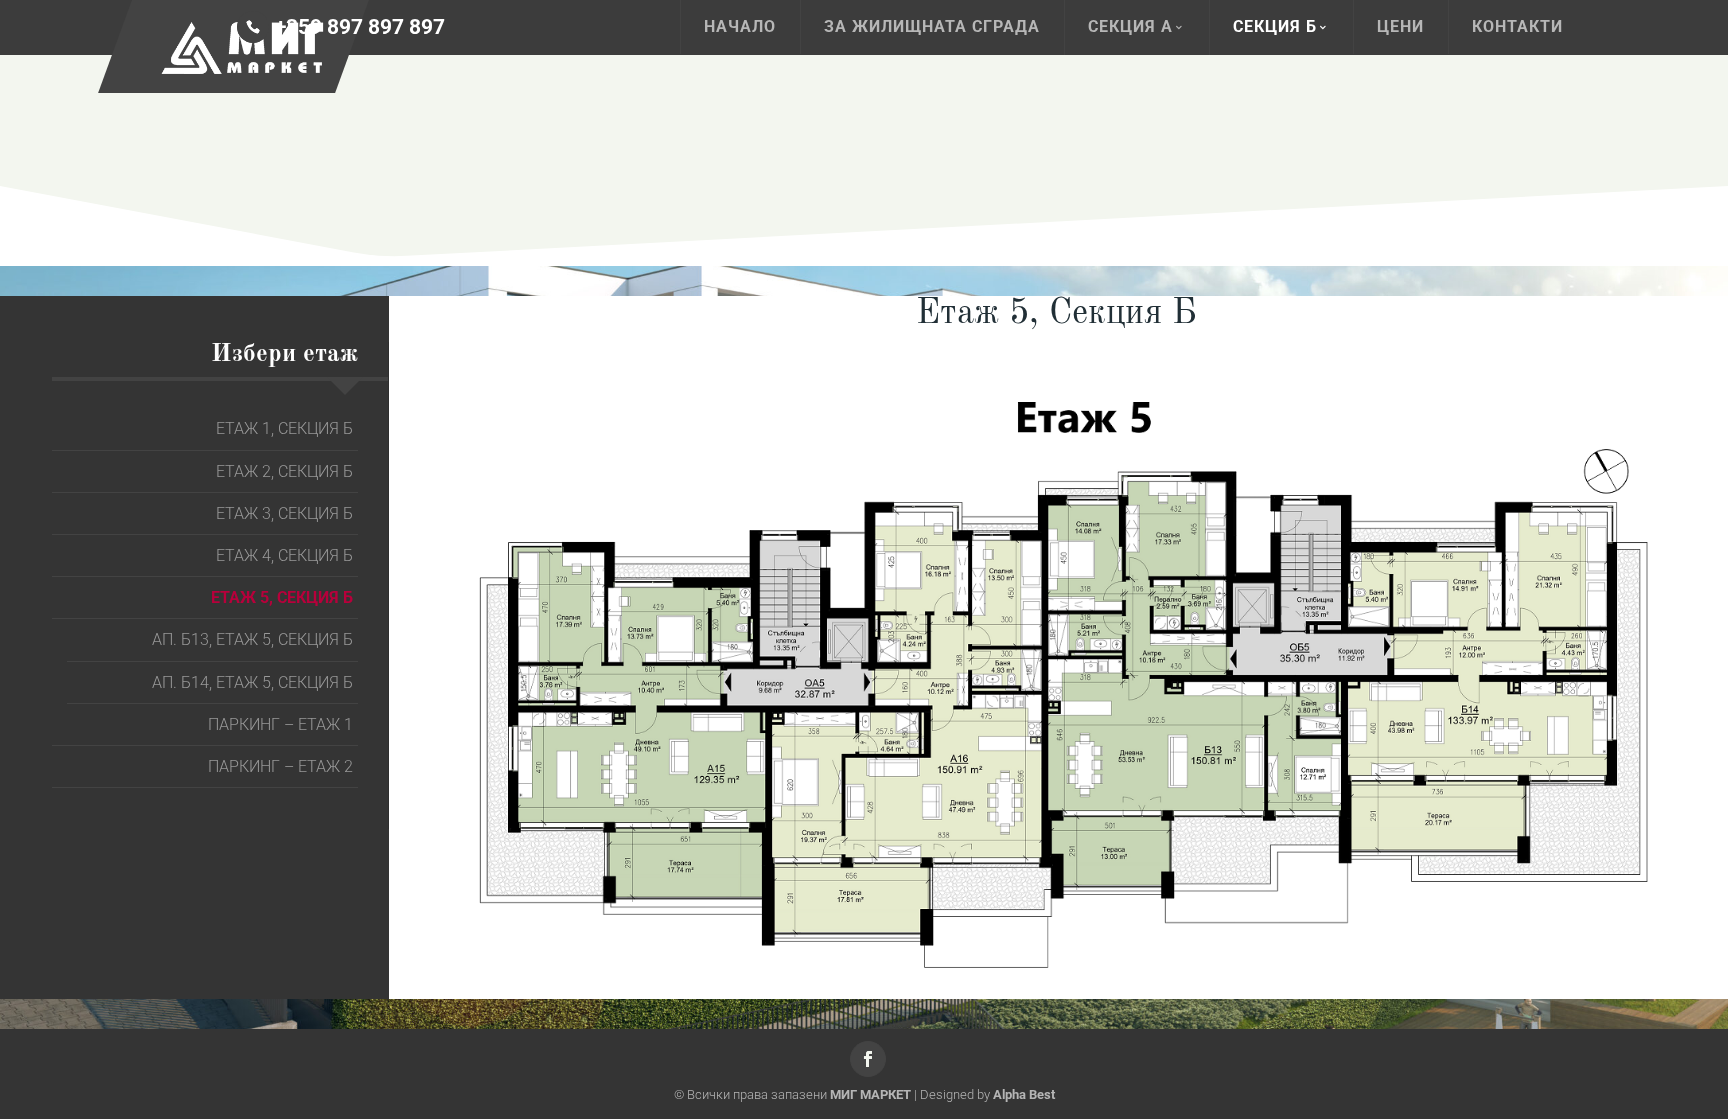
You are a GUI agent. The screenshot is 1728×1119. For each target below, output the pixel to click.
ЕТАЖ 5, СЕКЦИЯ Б (282, 597)
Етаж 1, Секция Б (284, 428)
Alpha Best (1024, 1094)
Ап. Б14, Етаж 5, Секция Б (252, 682)
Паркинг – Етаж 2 (280, 766)
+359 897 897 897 (360, 27)
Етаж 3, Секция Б (284, 513)
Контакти (1517, 26)
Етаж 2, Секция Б (284, 471)
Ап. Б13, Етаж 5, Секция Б (252, 639)
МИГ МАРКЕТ (870, 1094)
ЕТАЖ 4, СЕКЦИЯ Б (284, 555)
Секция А (1130, 26)
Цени (1400, 26)
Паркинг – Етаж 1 (280, 724)
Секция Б (1275, 26)
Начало (740, 26)
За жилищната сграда (932, 26)
